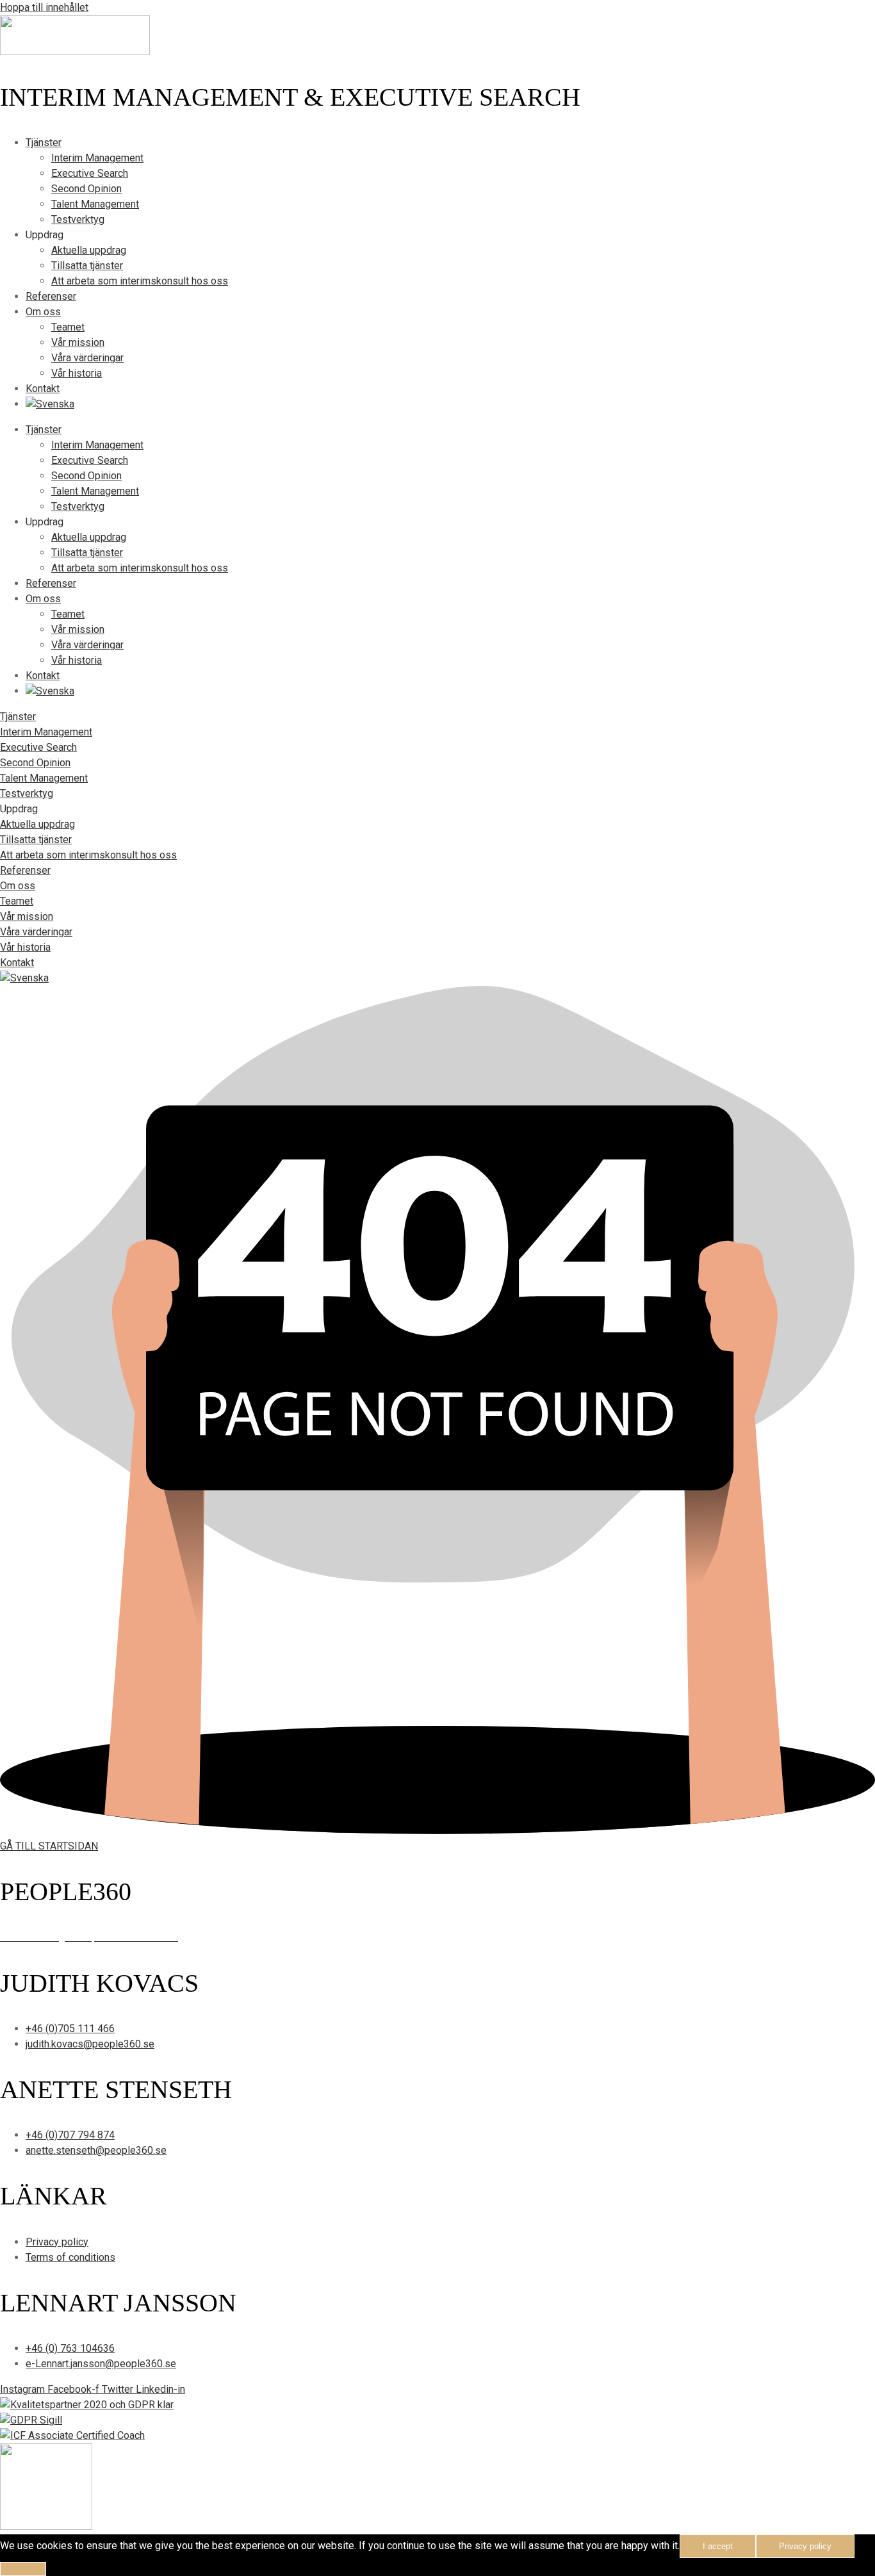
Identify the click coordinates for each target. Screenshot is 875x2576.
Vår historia (77, 373)
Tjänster (44, 143)
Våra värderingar (87, 358)
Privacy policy (805, 2546)
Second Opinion (86, 189)
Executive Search (90, 173)
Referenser (51, 296)
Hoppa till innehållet (44, 7)
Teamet (68, 327)
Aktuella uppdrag (89, 250)
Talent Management (95, 204)
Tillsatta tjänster (87, 266)
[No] (23, 2569)
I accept (718, 2546)
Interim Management (97, 158)
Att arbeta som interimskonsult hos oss (140, 281)
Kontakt (43, 389)
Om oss (43, 312)
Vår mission (78, 342)
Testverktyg (78, 219)
